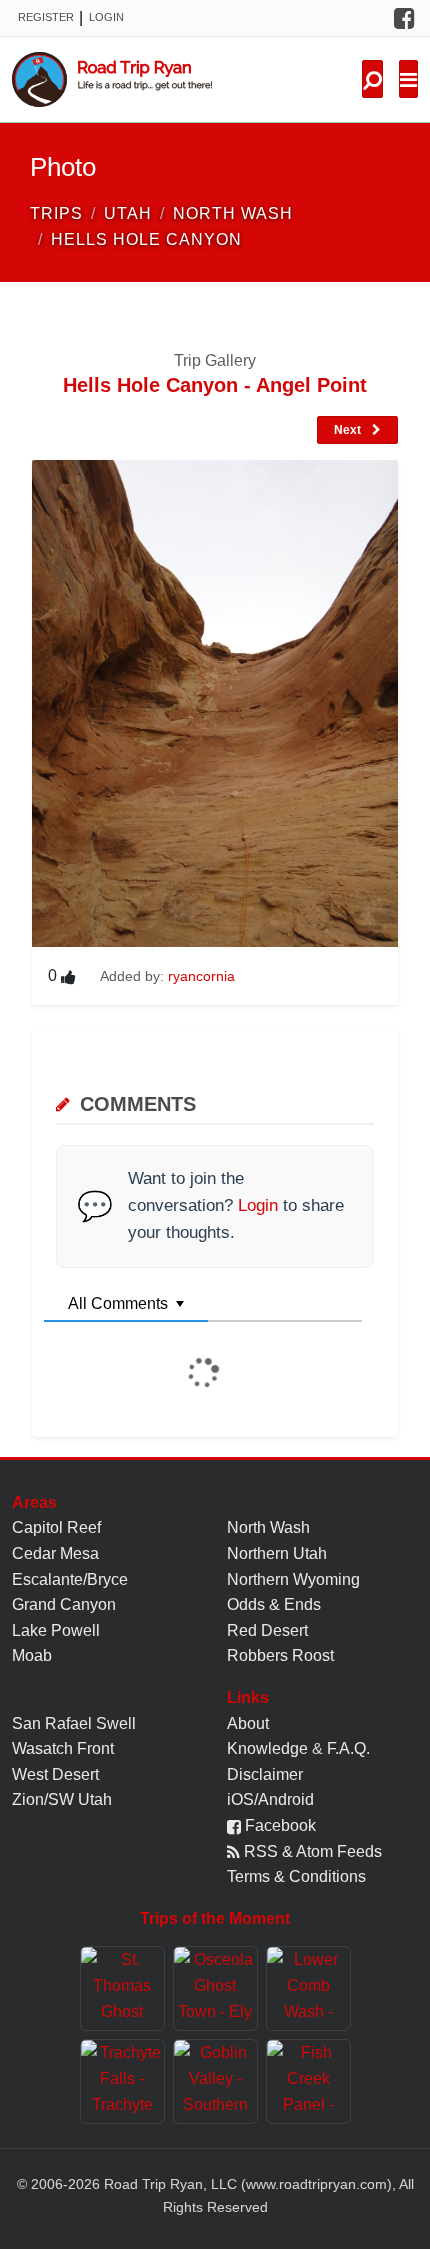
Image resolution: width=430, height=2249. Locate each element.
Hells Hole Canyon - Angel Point (215, 385)
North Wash (268, 1527)
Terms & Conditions (296, 1876)
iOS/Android (270, 1799)
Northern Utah (277, 1553)
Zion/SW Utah (62, 1799)
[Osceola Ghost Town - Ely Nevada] (215, 1988)
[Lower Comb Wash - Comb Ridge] (308, 1988)
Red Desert (267, 1630)
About (248, 1723)
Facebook (278, 1825)
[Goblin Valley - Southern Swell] (215, 2081)
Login (106, 17)
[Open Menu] (408, 79)
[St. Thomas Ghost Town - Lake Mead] (122, 1988)
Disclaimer (265, 1774)
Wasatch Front (63, 1748)
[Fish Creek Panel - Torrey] (308, 2081)
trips (56, 213)
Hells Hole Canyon (146, 239)
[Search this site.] (372, 79)
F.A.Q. (348, 1748)
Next (349, 430)
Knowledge (267, 1748)
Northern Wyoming (293, 1579)
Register (46, 17)
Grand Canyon (64, 1604)
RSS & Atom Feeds (311, 1851)
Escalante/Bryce (70, 1579)
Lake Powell (56, 1630)
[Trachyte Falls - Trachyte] (122, 2081)
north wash (233, 213)
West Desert (55, 1774)
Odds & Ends (274, 1604)
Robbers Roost (280, 1655)
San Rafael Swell (74, 1723)
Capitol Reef (56, 1527)
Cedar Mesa (55, 1553)
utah (128, 213)
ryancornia (201, 976)
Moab (32, 1655)
